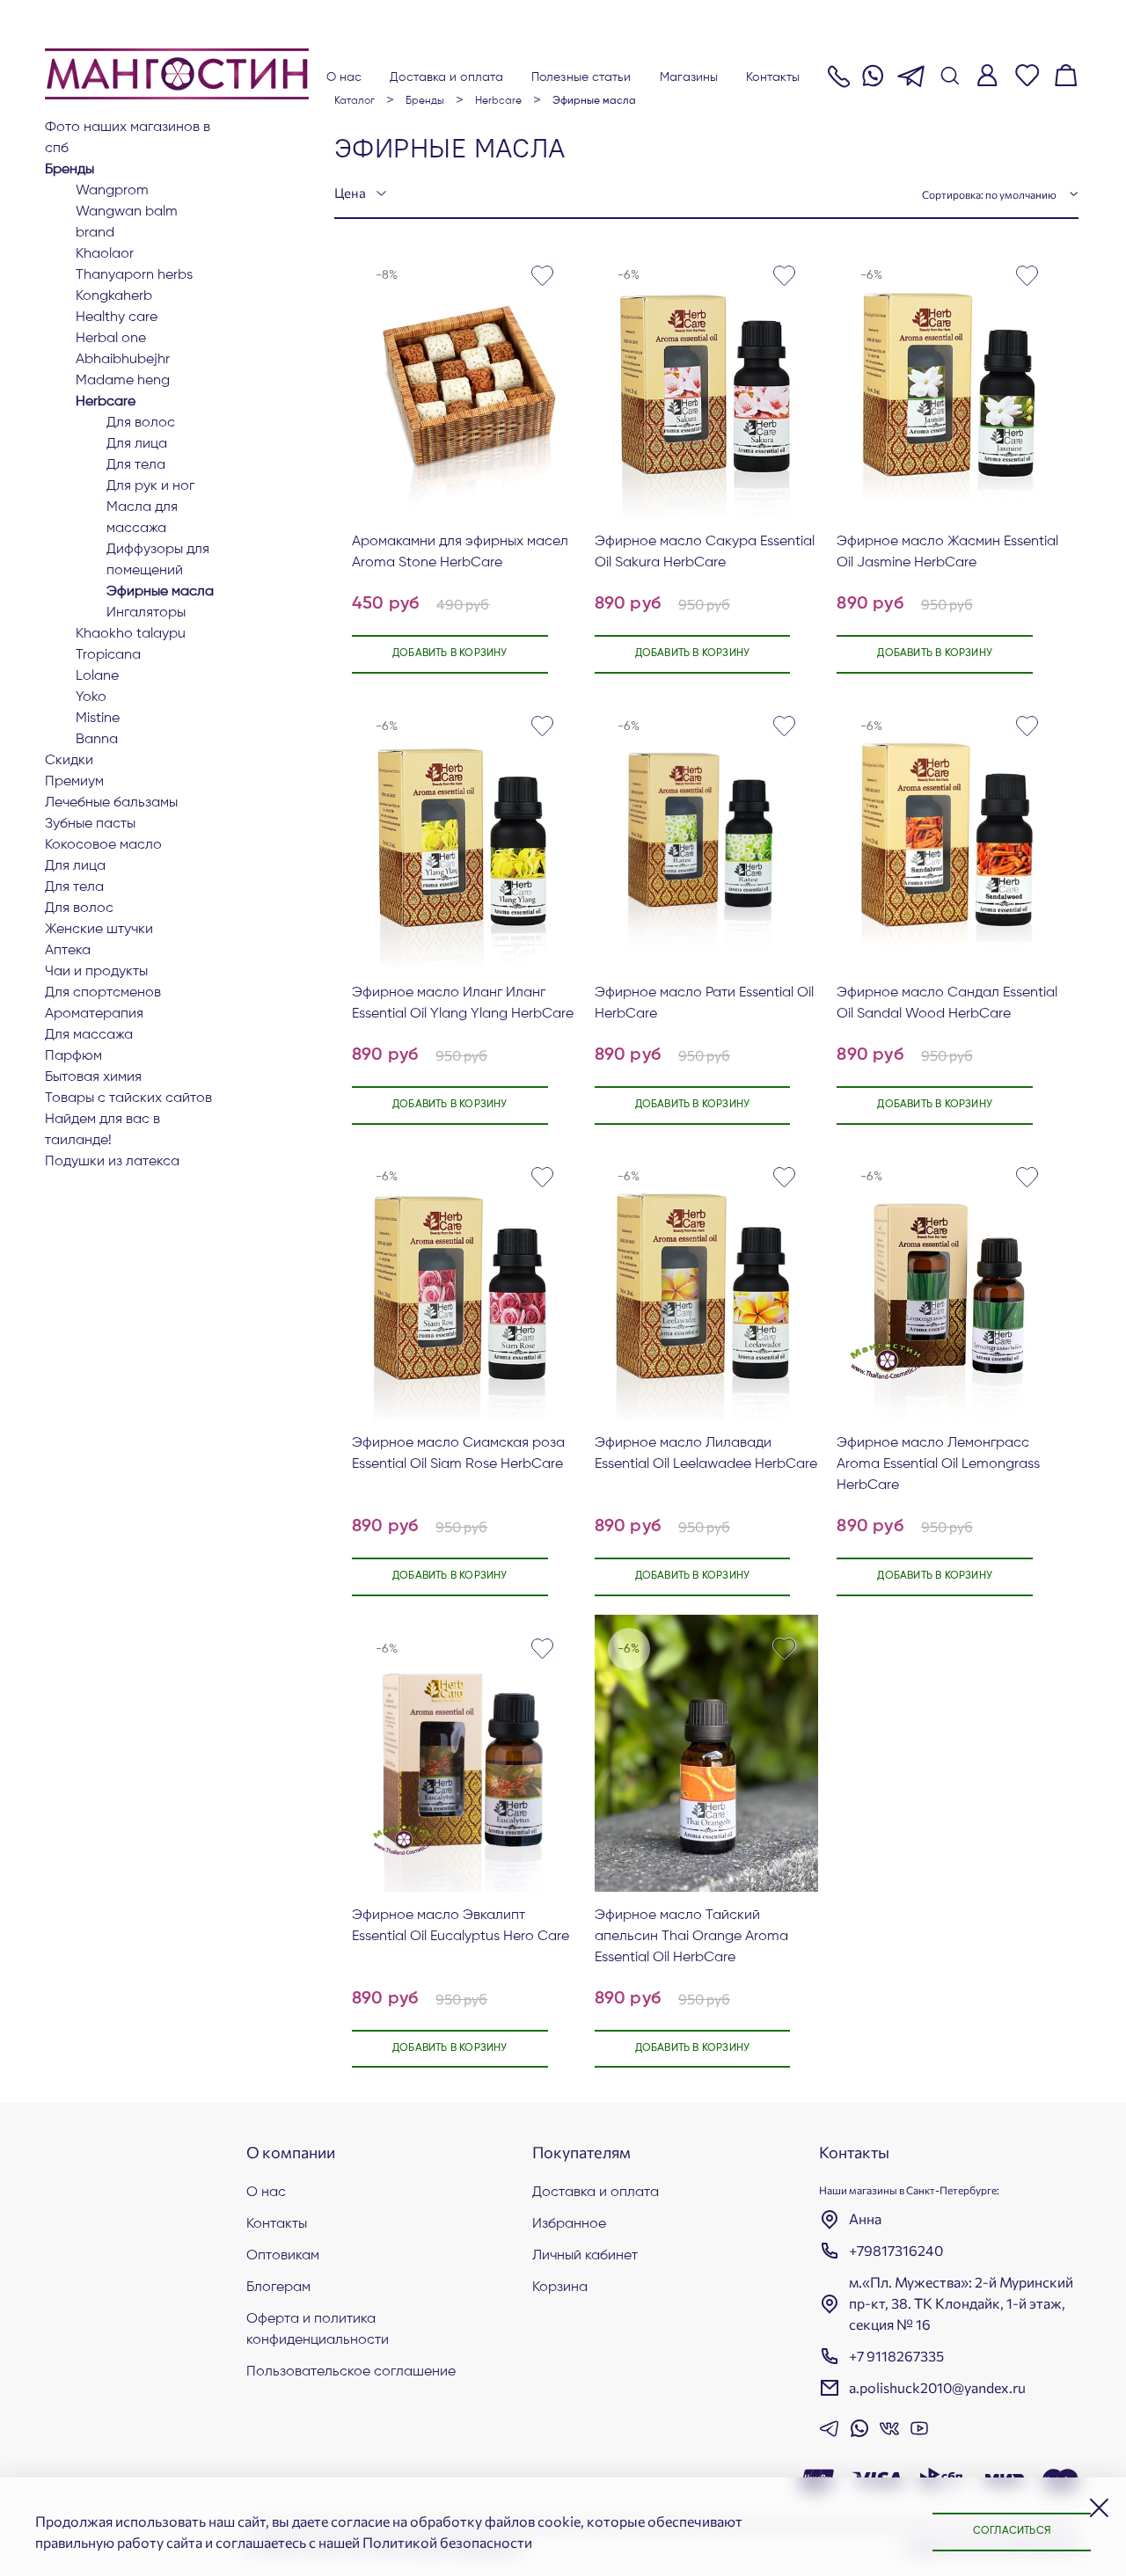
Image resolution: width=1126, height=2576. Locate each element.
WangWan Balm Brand (127, 223)
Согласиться (1012, 2531)
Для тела (136, 465)
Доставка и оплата (446, 77)
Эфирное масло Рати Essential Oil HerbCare (704, 1003)
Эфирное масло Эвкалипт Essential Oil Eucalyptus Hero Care (461, 1926)
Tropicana (108, 655)
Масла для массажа (142, 518)
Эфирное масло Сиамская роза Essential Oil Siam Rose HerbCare (458, 1454)
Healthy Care (117, 317)
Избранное (569, 2224)
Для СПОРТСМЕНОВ (103, 993)
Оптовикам (283, 2256)
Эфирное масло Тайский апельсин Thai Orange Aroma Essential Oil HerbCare (691, 1937)
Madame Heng (123, 381)
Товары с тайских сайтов (128, 1098)
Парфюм (73, 1056)
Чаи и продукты (96, 972)
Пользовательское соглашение (351, 2372)
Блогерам (278, 2288)
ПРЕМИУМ (74, 782)
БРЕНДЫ (69, 170)
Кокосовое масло (103, 845)
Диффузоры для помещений (158, 560)
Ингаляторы (146, 613)
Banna (97, 740)
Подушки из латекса (112, 1162)
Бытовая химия (93, 1077)
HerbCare (106, 402)
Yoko (91, 697)
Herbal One (111, 339)
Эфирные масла (160, 592)
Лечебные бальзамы (111, 803)
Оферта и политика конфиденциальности (318, 2330)
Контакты (773, 77)
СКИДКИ (69, 761)
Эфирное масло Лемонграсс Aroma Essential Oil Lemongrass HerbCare (938, 1464)
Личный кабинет (585, 2256)
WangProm (112, 191)
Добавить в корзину (450, 653)
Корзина (560, 2288)
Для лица (137, 444)
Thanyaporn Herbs (134, 275)
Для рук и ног (150, 486)
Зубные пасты (90, 824)
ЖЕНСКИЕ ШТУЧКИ (99, 930)
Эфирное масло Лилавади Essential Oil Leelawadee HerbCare (706, 1454)
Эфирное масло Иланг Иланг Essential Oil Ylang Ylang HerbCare (463, 1003)
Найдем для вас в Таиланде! (102, 1130)
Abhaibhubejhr (123, 360)
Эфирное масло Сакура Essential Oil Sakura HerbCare (705, 552)
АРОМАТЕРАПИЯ (94, 1014)
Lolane (97, 676)
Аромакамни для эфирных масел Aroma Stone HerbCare (460, 552)
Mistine (98, 719)
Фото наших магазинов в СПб (128, 138)
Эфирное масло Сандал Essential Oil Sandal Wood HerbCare (947, 1003)
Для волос (141, 423)
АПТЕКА (68, 951)
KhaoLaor (105, 254)
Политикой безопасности (447, 2542)
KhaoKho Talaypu (131, 634)
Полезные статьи (581, 77)
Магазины (689, 77)
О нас (344, 77)
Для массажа (89, 1035)
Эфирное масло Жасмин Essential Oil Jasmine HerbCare (947, 552)
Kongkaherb (114, 296)
